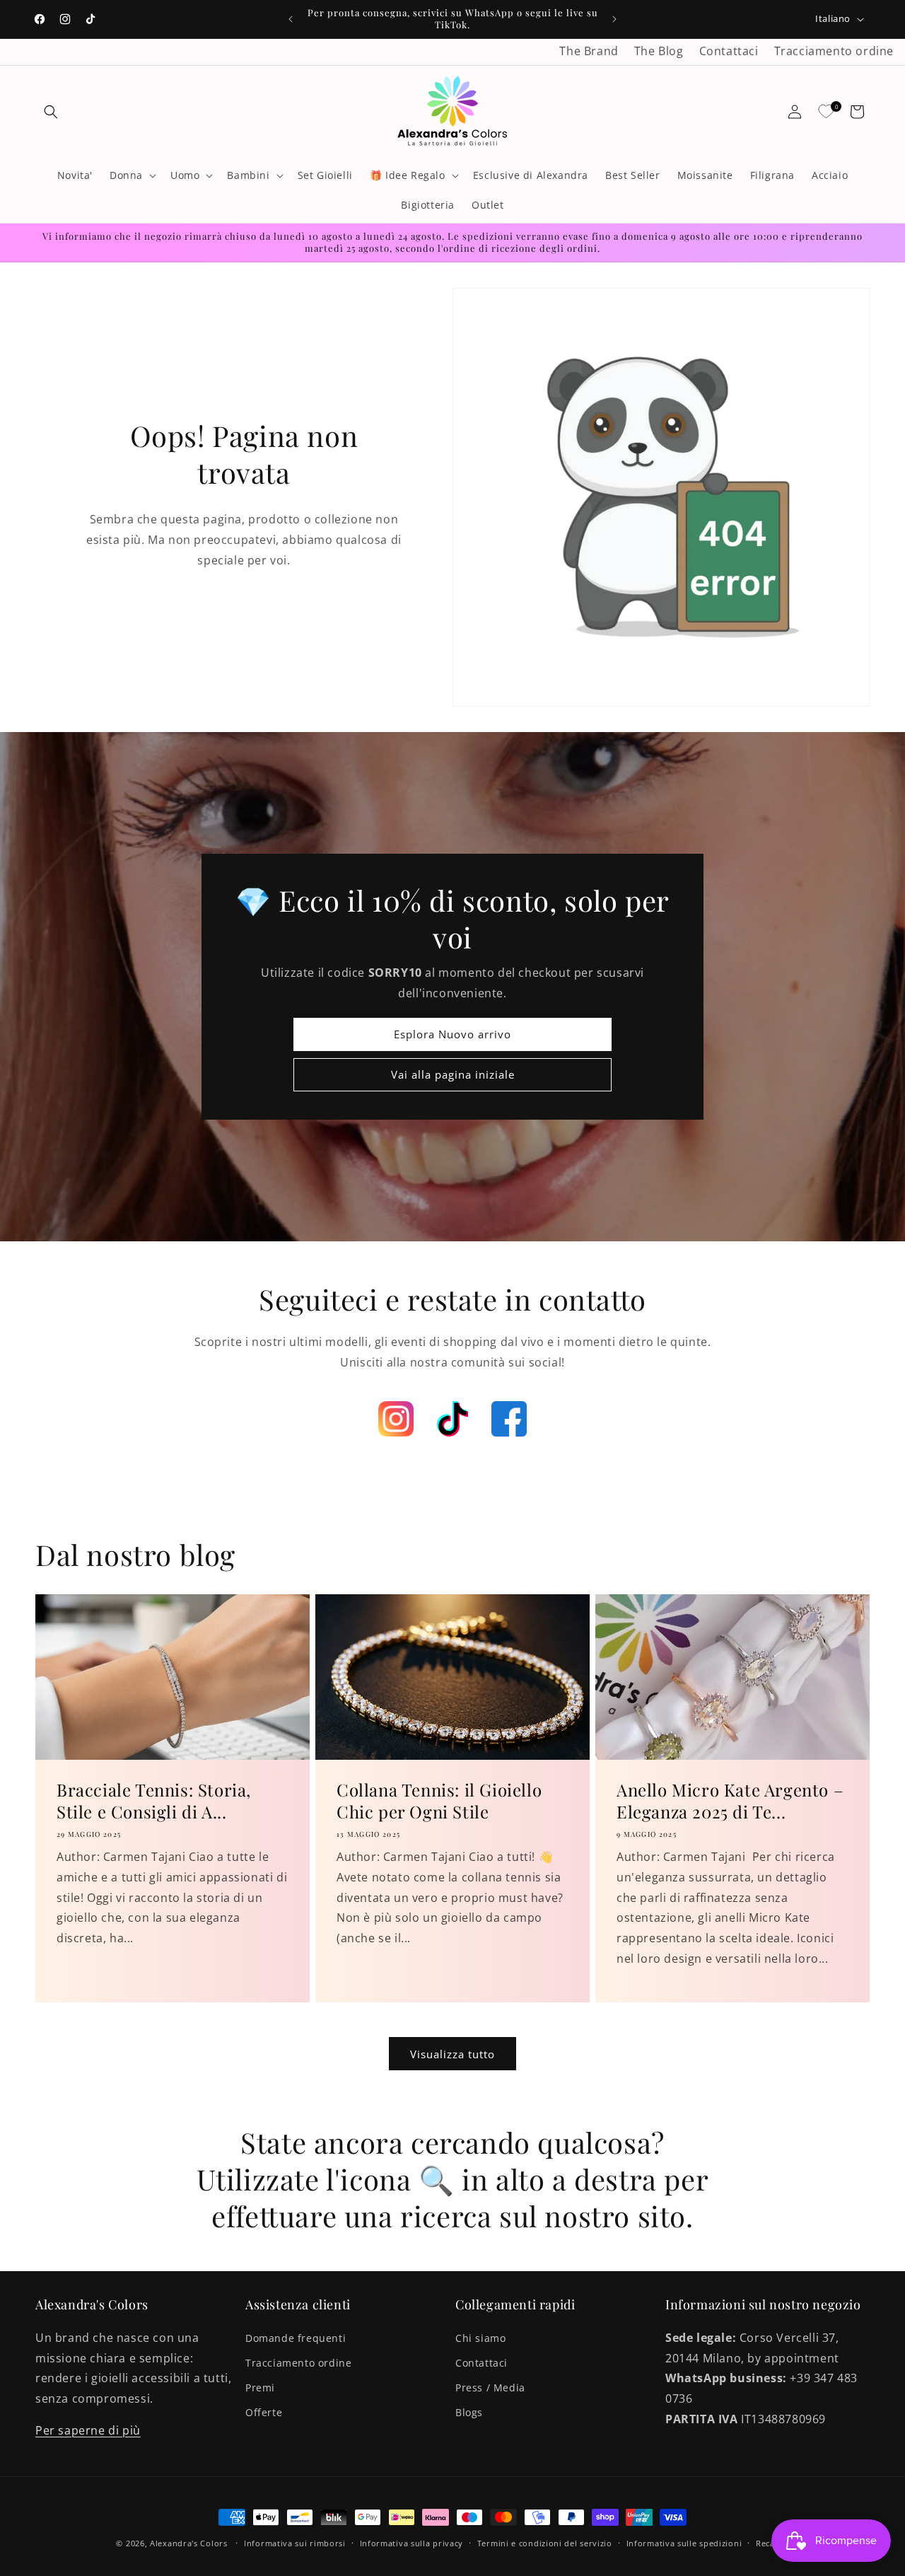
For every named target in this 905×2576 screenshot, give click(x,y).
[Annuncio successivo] (614, 19)
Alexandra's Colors (189, 2543)
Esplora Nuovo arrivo (452, 1035)
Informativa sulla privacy (412, 2543)
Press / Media (490, 2388)
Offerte (264, 2412)
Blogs (469, 2412)
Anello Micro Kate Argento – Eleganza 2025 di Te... (730, 1800)
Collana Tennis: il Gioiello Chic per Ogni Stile (439, 1800)
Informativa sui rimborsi (295, 2543)
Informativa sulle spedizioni (684, 2543)
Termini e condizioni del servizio (545, 2543)
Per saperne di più (88, 2430)
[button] (51, 112)
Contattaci (729, 51)
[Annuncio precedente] (291, 19)
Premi (260, 2388)
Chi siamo (480, 2338)
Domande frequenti (296, 2338)
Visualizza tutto (452, 2054)
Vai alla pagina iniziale (453, 1075)
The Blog (659, 51)
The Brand (589, 51)
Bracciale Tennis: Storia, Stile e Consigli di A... (154, 1800)
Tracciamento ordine (834, 51)
